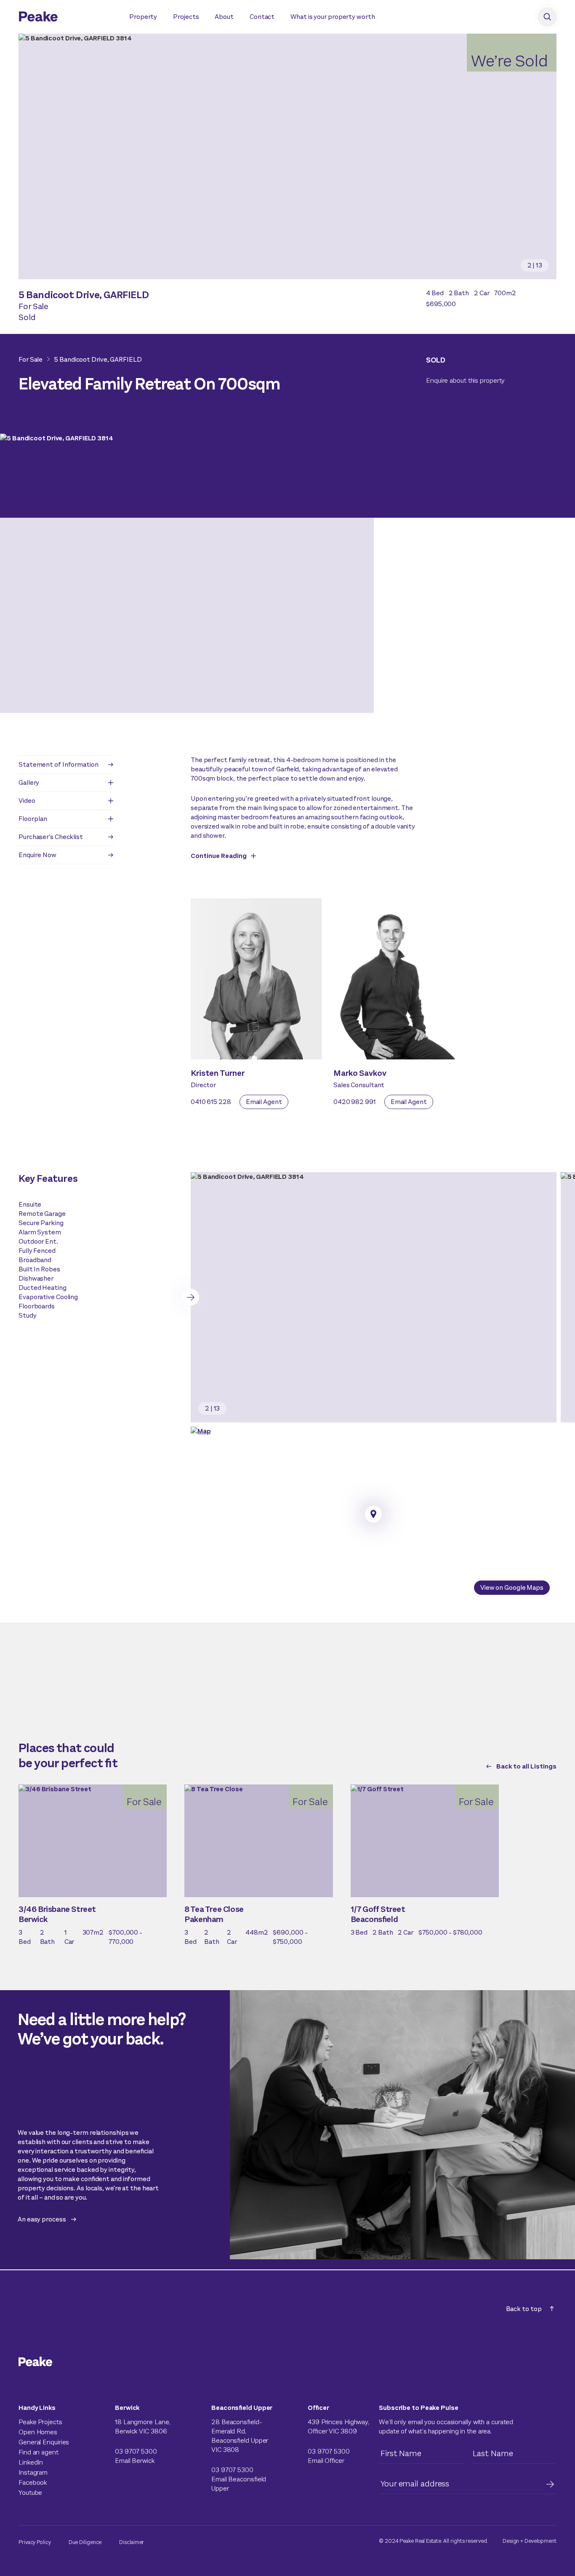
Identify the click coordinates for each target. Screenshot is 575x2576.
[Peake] (65, 18)
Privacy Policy (35, 2542)
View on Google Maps (512, 1587)
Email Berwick (135, 2461)
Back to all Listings (526, 1766)
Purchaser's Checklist (51, 837)
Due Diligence (85, 2542)
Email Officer (326, 2461)
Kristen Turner (218, 1073)
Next (191, 1297)
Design (511, 2541)
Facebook (33, 2482)
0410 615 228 (211, 1102)
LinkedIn (31, 2462)
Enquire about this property (465, 380)
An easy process (42, 2219)
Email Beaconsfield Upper (239, 2484)
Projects (186, 17)
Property (143, 17)
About (224, 17)
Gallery (29, 782)
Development (540, 2541)
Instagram (33, 2472)
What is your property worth (333, 17)
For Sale (31, 359)
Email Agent (264, 1102)
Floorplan (33, 819)
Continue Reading (219, 856)
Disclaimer (132, 2542)
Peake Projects (40, 2422)
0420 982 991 (355, 1102)
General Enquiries (44, 2442)
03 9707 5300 (136, 2451)
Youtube (30, 2493)
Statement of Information (59, 764)
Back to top (524, 2309)
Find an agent (39, 2452)
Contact (262, 17)
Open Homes (38, 2432)
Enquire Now (37, 855)
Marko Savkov (360, 1073)
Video (27, 801)
